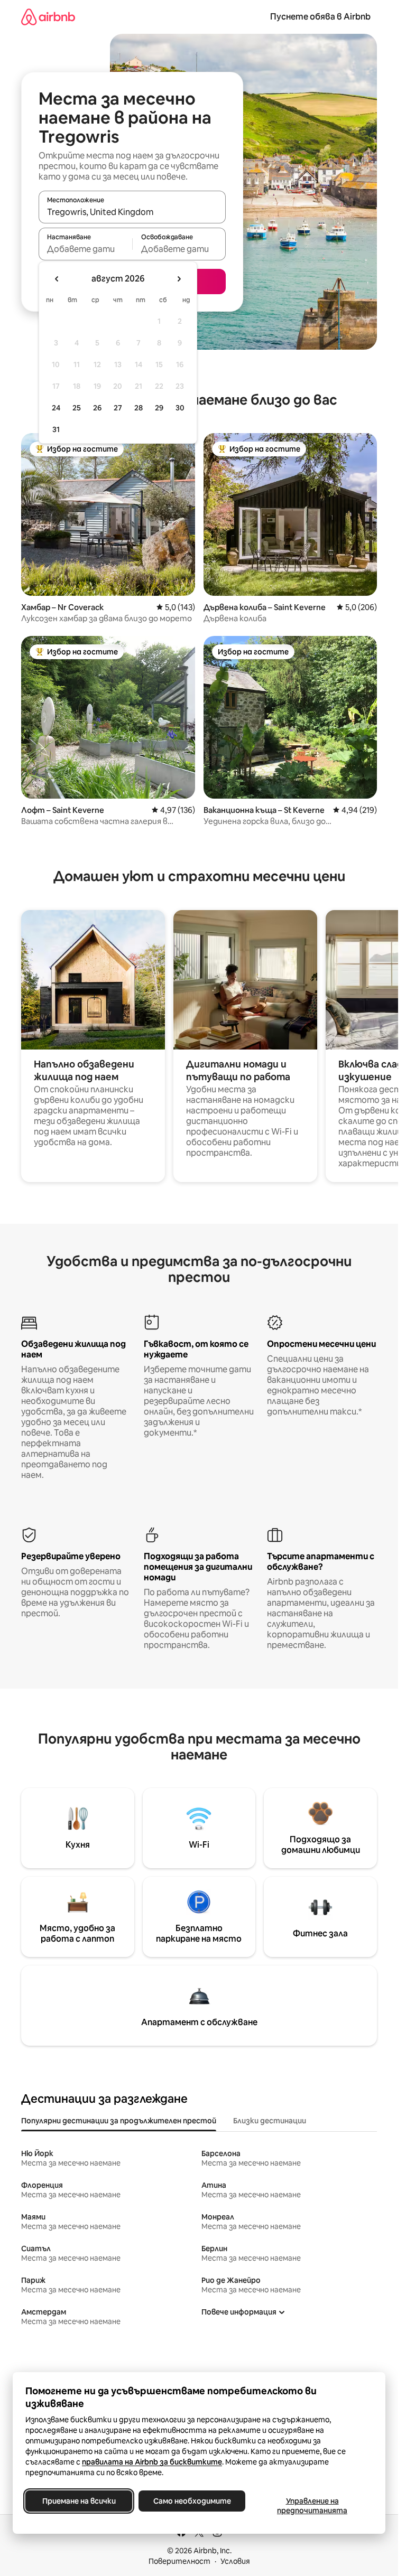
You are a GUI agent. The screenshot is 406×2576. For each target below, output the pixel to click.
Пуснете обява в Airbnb (320, 17)
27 (118, 408)
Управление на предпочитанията (312, 2506)
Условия (235, 2561)
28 (139, 408)
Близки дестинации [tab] (270, 2121)
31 (56, 429)
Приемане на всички (79, 2501)
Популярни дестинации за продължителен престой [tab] (119, 2121)
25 (77, 408)
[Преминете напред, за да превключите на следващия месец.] (179, 279)
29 (159, 408)
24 (56, 408)
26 (97, 408)
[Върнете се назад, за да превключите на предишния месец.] (57, 279)
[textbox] (85, 249)
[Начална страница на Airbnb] (48, 17)
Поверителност (179, 2561)
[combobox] (132, 212)
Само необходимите (192, 2501)
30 (180, 408)
